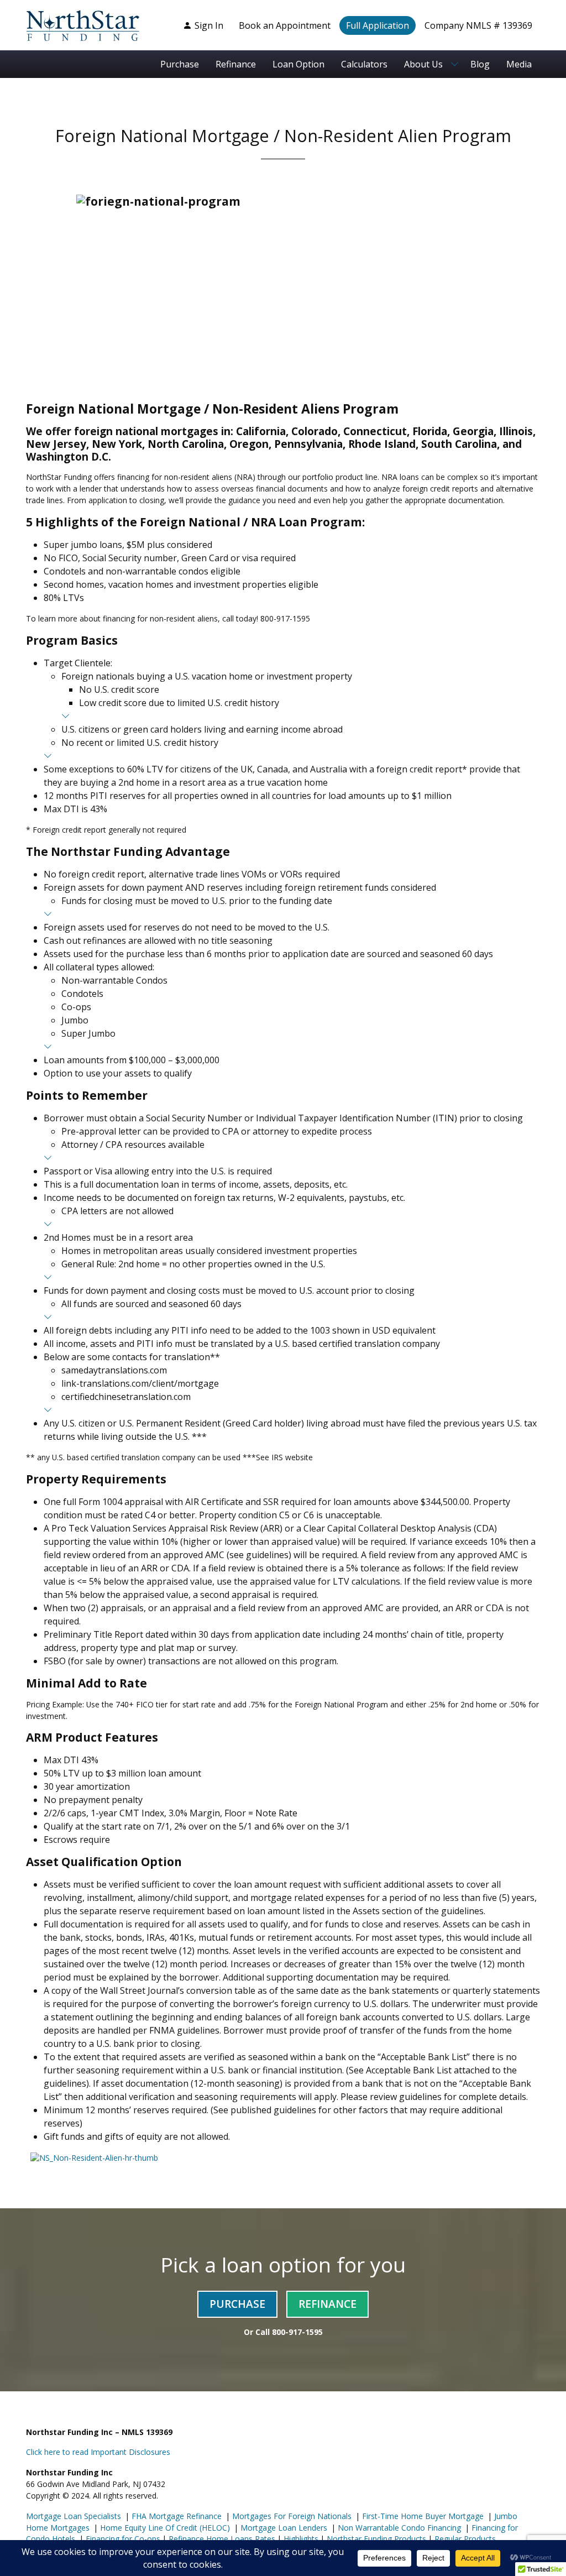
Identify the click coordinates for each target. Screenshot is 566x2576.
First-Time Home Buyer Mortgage (422, 2516)
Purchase (180, 64)
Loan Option (298, 64)
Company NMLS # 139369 (478, 25)
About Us (423, 64)
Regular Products (464, 2539)
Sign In (209, 25)
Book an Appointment (285, 25)
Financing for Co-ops (122, 2539)
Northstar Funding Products (375, 2539)
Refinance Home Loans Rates (221, 2539)
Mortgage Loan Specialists (74, 2516)
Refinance (236, 64)
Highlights (301, 2539)
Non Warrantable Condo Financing (398, 2528)
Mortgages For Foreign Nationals (291, 2516)
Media (519, 64)
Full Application (378, 25)
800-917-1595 (297, 2332)
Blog (480, 64)
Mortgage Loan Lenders (283, 2528)
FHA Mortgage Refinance (177, 2516)
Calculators (364, 64)
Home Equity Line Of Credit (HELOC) (164, 2528)
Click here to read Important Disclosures (98, 2452)
